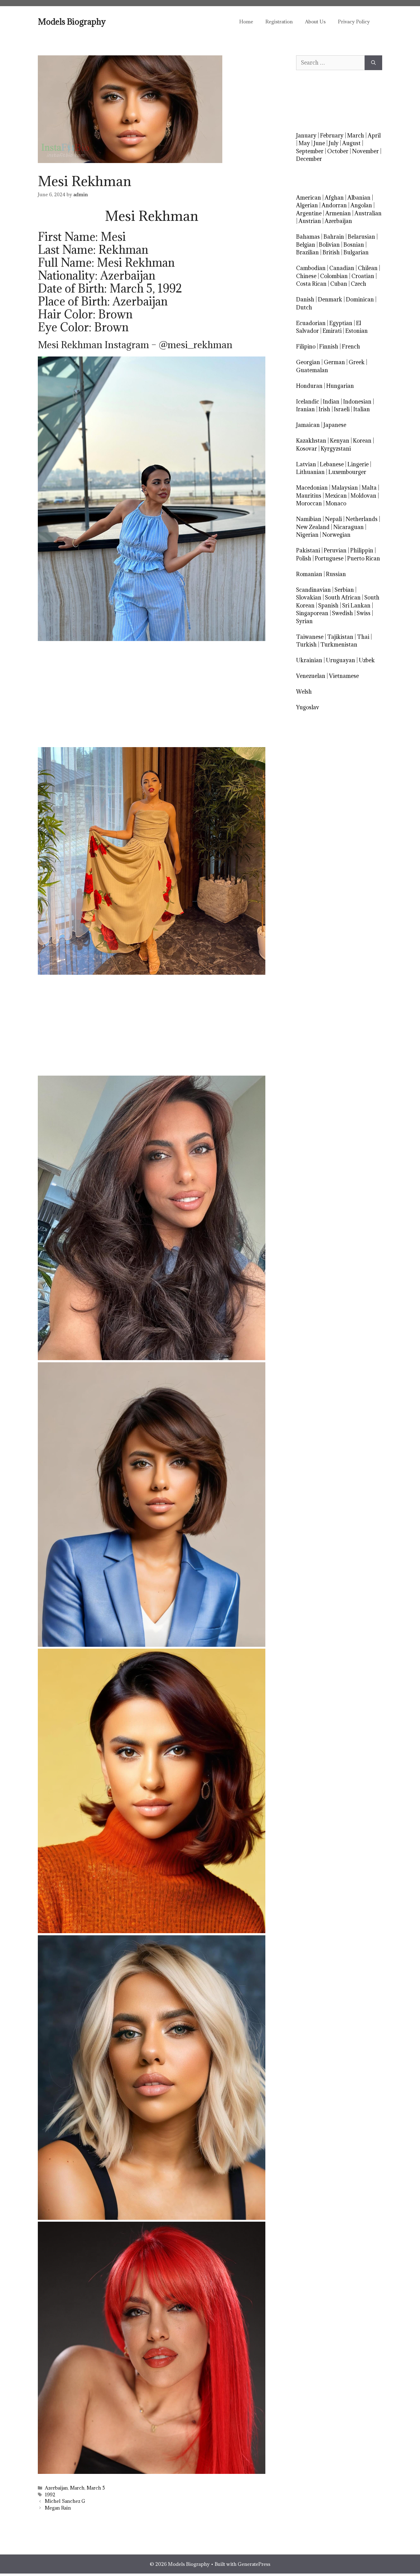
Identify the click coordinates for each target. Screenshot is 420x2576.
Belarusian (361, 237)
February (332, 135)
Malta (369, 488)
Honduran (309, 386)
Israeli (342, 409)
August (351, 143)
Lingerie (358, 464)
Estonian (357, 331)
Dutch (304, 307)
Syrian (304, 621)
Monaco (336, 503)
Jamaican (308, 425)
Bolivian (329, 245)
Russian (336, 574)
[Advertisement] (152, 694)
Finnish (329, 346)
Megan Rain (58, 2508)
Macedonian (312, 488)
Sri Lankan (356, 605)
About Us (315, 22)
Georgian (308, 362)
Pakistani (308, 550)
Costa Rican (311, 284)
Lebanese (332, 464)
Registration (279, 22)
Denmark (330, 299)
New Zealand (313, 527)
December (309, 159)
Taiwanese (310, 637)
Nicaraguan (349, 527)
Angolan (361, 205)
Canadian (342, 268)
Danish (305, 299)
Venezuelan (311, 676)
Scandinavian (313, 590)
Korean (362, 441)
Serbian (344, 590)
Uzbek (367, 660)
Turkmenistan (339, 645)
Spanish (328, 605)
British (331, 252)
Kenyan (340, 441)
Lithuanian (310, 472)
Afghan (334, 198)
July (334, 143)
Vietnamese (344, 676)
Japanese (335, 425)
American (309, 198)
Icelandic (308, 402)
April (374, 135)
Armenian (338, 213)
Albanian (359, 198)
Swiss (364, 613)
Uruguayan (341, 660)
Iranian (305, 409)
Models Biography (72, 22)
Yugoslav (308, 707)
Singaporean (312, 613)
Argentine (309, 213)
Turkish (306, 645)
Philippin (362, 550)
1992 (50, 2495)
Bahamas (308, 237)
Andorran (334, 205)
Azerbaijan (56, 2488)
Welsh (304, 692)
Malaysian (345, 488)
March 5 (96, 2488)
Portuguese (329, 558)
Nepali (333, 519)
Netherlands (362, 519)
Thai (363, 637)
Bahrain (334, 237)
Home (246, 22)
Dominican (360, 299)
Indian (331, 402)
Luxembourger (347, 472)
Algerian (307, 205)
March (77, 2488)
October (338, 151)
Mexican (336, 496)
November (365, 151)
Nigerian (307, 535)
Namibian (309, 519)
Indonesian (357, 402)
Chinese (306, 276)
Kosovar (307, 449)
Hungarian (340, 386)
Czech (359, 284)
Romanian (309, 574)
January (306, 135)
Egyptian (341, 323)
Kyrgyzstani (336, 449)
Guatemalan (312, 370)
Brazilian (307, 252)
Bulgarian (356, 252)
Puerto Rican (364, 558)
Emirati (332, 331)
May (304, 143)
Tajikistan (340, 637)
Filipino (306, 346)
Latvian (306, 464)
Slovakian (309, 597)
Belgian (306, 245)
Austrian (310, 221)
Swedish (343, 613)
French (351, 346)
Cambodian (311, 268)
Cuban (339, 284)
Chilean (368, 268)
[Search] (373, 63)
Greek (357, 362)
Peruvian (335, 550)
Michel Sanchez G (65, 2501)
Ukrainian (309, 660)
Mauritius (309, 496)
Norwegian (336, 535)
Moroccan (309, 503)
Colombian (334, 276)
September (310, 151)
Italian (362, 409)
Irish (324, 409)
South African (343, 597)
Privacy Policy (354, 22)
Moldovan (363, 496)
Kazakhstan (311, 441)
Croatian (363, 276)
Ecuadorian (311, 323)
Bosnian (354, 245)
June (319, 143)
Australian (368, 213)
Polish (304, 558)
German (334, 362)
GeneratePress (254, 2564)
